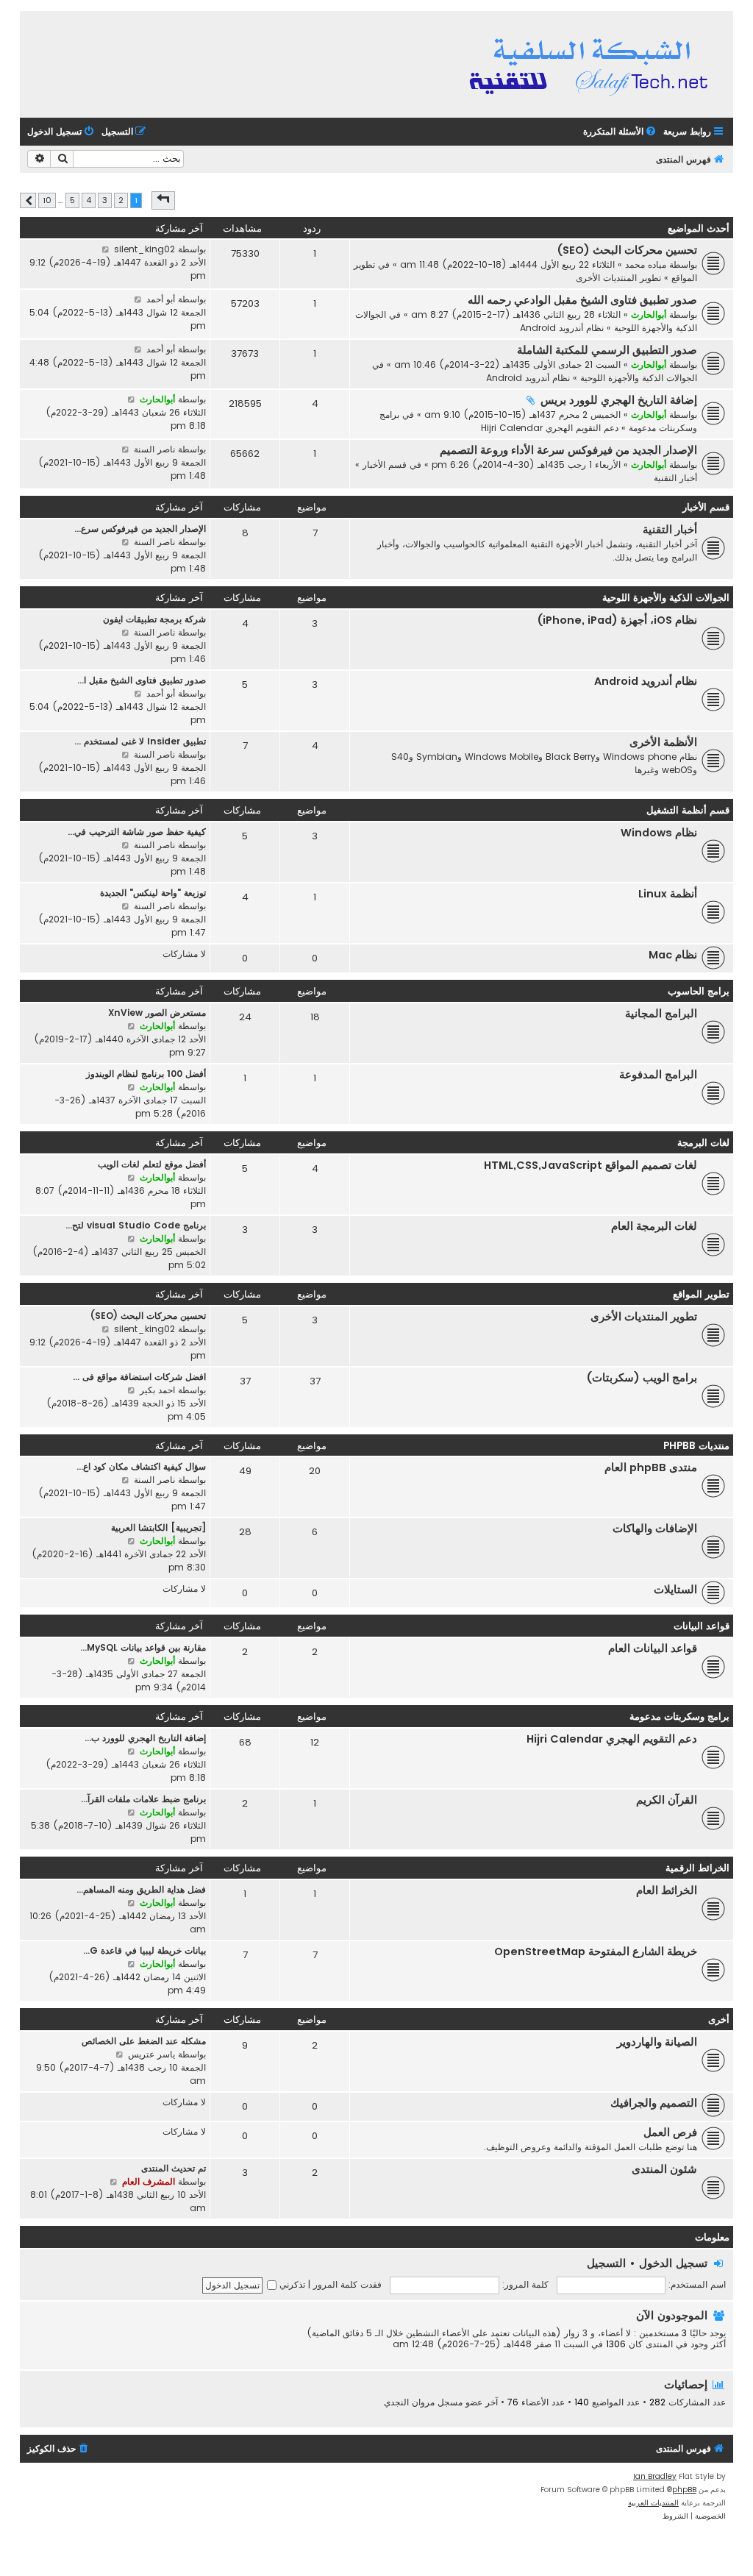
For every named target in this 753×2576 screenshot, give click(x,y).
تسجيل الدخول (673, 2263)
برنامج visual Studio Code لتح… (136, 1225)
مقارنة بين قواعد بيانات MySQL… (143, 1647)
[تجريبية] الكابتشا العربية (158, 1527)
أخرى (719, 2020)
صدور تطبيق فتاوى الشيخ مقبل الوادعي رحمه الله (582, 300)
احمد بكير (157, 1390)
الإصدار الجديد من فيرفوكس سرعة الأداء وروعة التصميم (568, 450)
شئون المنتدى (664, 2169)
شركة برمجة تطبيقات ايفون (154, 619)
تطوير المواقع (701, 1294)
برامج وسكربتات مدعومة (679, 1716)
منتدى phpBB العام (651, 1467)
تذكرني (291, 2284)
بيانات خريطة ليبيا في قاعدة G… (144, 1950)
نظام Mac (673, 955)
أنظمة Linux (668, 894)
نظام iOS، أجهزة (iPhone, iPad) (617, 620)
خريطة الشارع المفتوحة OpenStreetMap (596, 1951)
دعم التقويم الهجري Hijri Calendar (550, 428)
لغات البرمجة (703, 1143)
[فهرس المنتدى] (591, 64)
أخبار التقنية (675, 478)
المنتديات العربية (653, 2503)
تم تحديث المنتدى (174, 2168)
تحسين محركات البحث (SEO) (627, 250)
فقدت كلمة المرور (347, 2284)
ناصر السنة (154, 449)
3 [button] (105, 200)
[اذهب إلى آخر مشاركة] (106, 249)
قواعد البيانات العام (653, 1648)
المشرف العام (149, 2181)
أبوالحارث (649, 314)
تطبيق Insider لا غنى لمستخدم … (140, 741)
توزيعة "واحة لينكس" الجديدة (153, 893)
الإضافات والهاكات (655, 1529)
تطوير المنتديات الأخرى (618, 278)
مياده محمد (646, 264)
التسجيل (606, 2263)
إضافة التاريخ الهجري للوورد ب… (145, 1738)
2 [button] (121, 200)
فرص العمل (670, 2132)
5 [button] (72, 200)
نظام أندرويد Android (562, 328)
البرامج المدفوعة (658, 1075)
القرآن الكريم (667, 1800)
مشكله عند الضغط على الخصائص (144, 2041)
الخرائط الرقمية (697, 1868)
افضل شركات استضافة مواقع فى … (139, 1377)
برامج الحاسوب (699, 991)
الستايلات (675, 1590)
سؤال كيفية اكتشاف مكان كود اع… (141, 1466)
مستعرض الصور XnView (157, 1013)
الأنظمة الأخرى (663, 742)
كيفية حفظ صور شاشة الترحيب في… (137, 832)
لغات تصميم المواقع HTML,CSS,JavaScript (590, 1165)
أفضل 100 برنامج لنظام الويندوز (146, 1074)
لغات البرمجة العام (654, 1226)
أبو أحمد (161, 299)
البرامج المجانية (661, 1014)
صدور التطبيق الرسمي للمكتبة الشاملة (607, 350)
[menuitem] (621, 132)
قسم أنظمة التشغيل (688, 810)
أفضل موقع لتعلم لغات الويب (152, 1164)
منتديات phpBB (696, 1446)
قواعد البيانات (702, 1626)
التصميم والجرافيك (654, 2103)
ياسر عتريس (151, 2054)
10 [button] (47, 200)
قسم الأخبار (385, 465)
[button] (163, 200)
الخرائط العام (667, 1890)
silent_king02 (144, 249)
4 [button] (89, 200)
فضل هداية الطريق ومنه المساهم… (141, 1889)
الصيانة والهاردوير (657, 2042)
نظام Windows (659, 833)
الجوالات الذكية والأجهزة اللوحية (639, 378)
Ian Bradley (655, 2476)
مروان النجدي (409, 2402)
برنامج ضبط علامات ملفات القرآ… (143, 1799)
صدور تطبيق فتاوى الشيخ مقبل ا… (142, 680)
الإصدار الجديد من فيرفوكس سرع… (140, 529)
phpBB (684, 2490)
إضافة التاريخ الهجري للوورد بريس (619, 400)
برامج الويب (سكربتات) (642, 1378)
